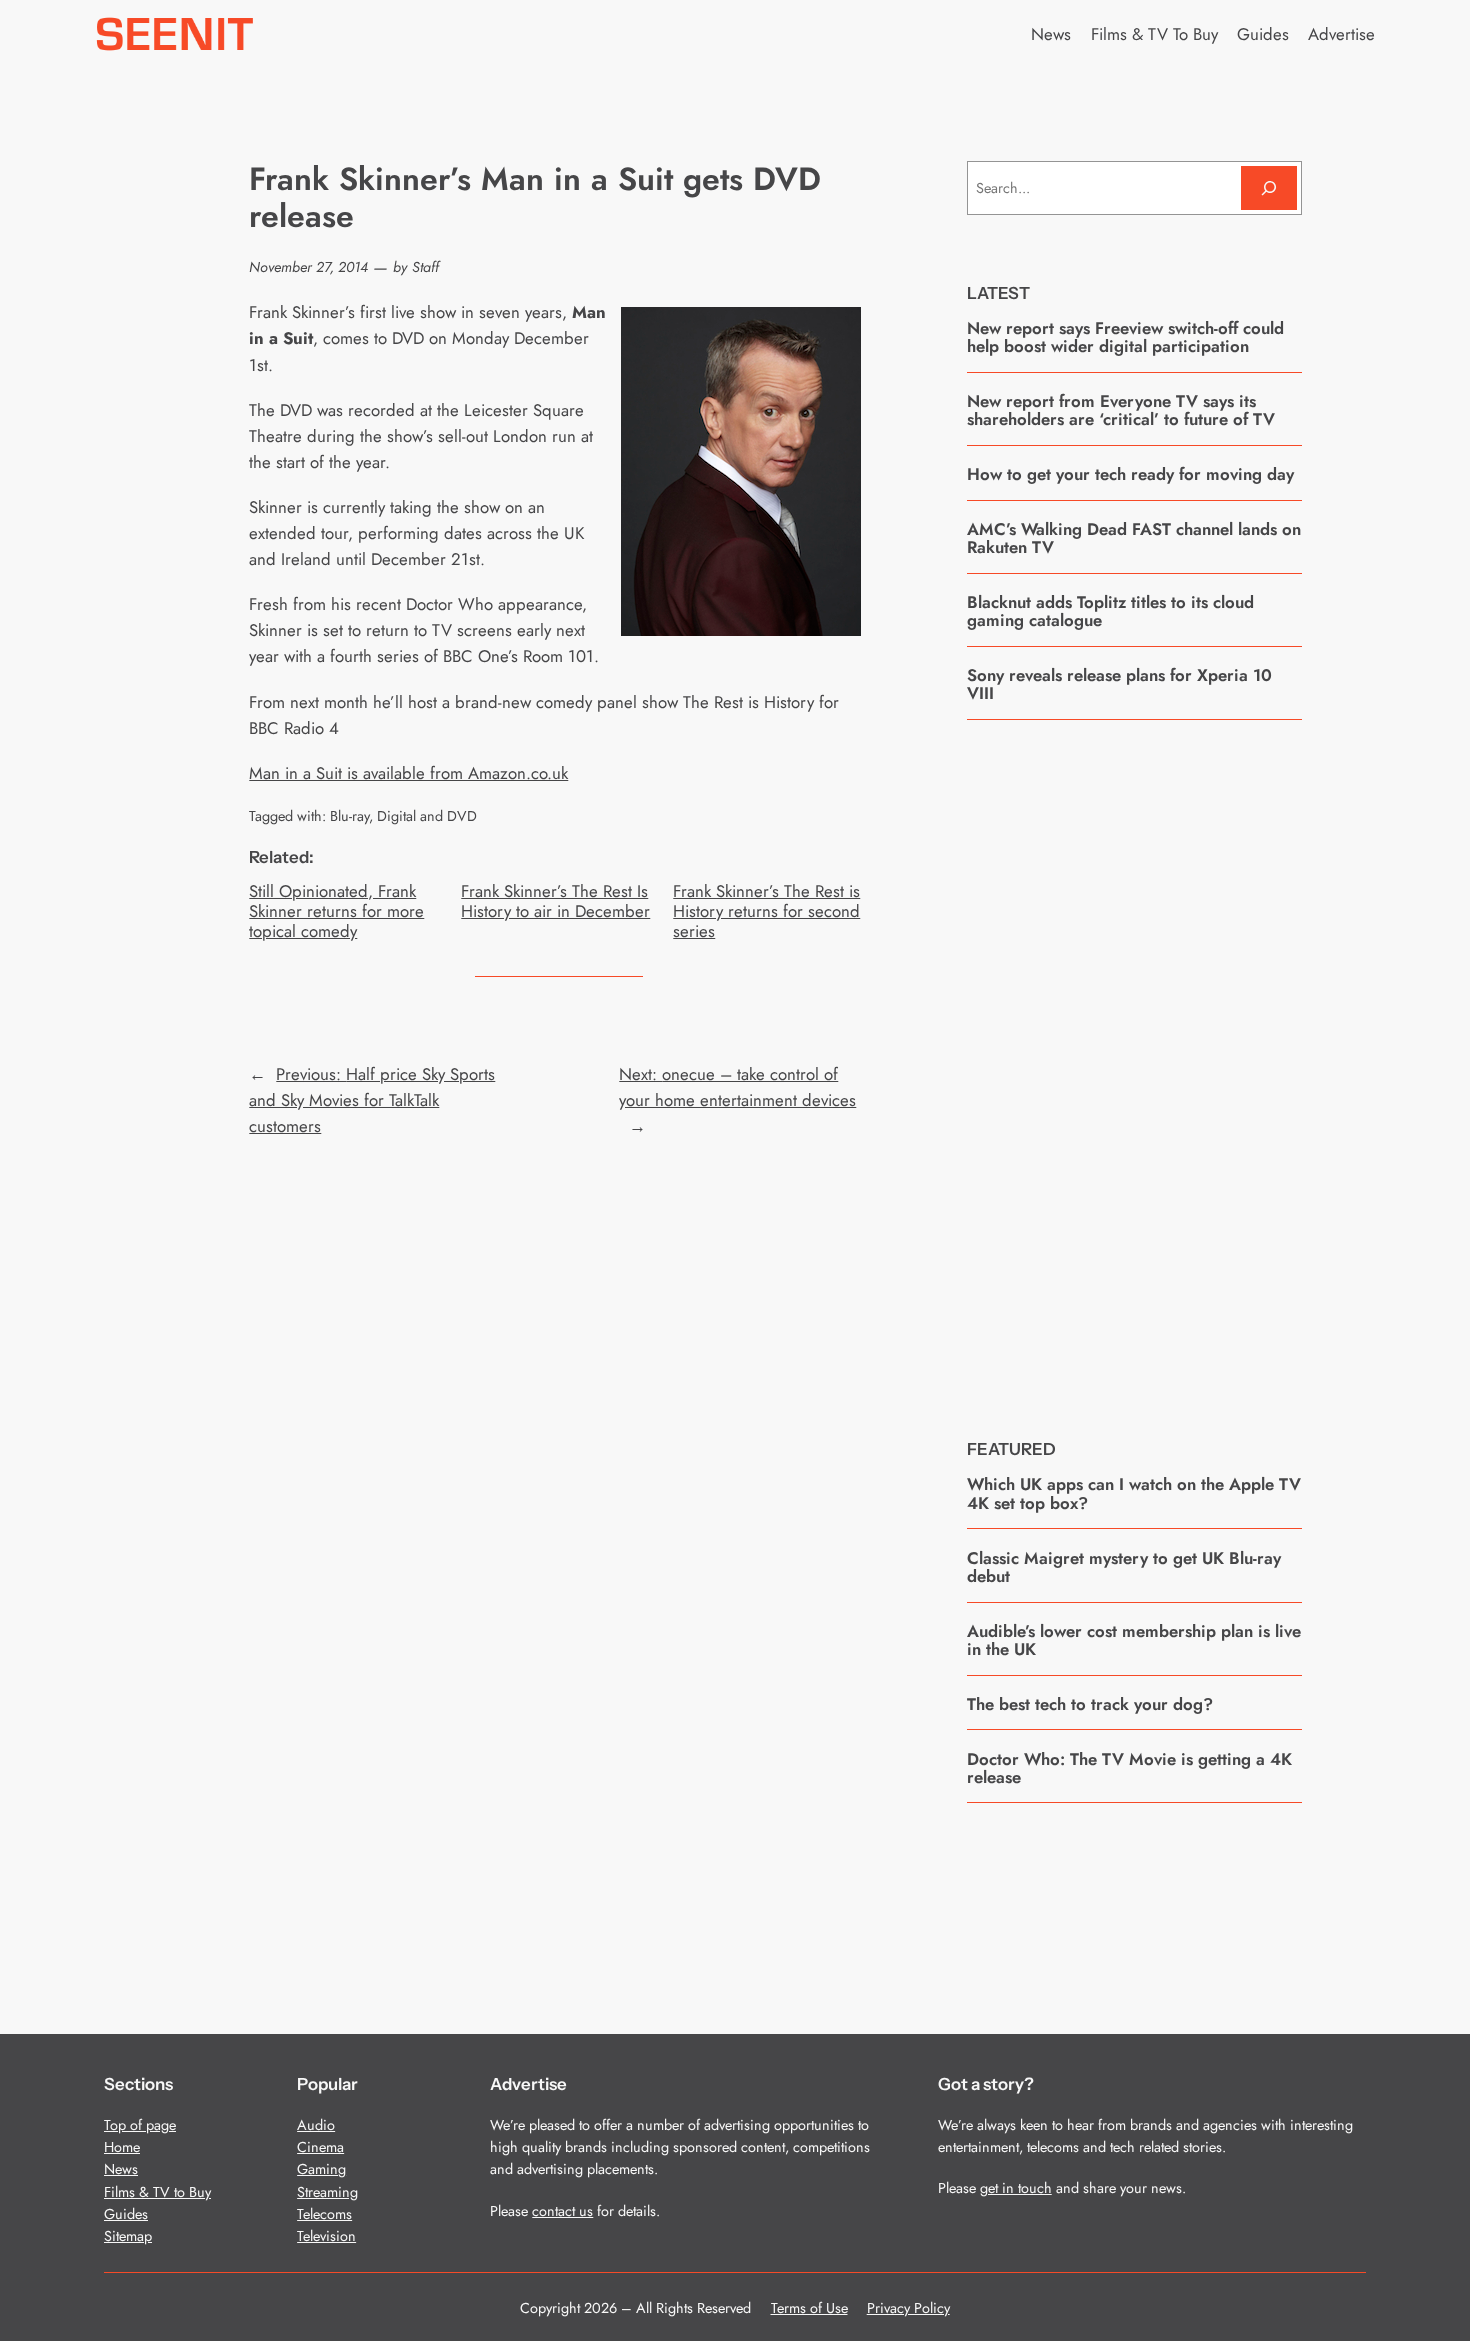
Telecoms (324, 2214)
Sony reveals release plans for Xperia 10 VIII (1119, 684)
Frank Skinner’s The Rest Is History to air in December (555, 901)
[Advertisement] (1134, 1064)
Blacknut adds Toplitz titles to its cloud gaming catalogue (1110, 611)
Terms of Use (809, 2308)
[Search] (1269, 187)
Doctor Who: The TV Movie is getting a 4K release (1129, 1768)
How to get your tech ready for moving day (1130, 474)
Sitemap (128, 2236)
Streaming (327, 2192)
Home (122, 2147)
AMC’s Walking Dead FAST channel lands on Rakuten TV (1134, 538)
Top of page (140, 2125)
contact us (562, 2211)
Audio (316, 2125)
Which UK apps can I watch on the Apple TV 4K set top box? (1134, 1493)
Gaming (321, 2169)
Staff (425, 267)
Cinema (320, 2147)
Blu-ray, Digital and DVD (403, 816)
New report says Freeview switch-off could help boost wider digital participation (1125, 337)
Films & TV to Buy (157, 2192)
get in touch (1016, 2188)
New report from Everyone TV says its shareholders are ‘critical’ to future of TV (1121, 410)
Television (326, 2236)
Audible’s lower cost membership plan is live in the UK (1134, 1640)
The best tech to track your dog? (1090, 1704)
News (121, 2169)
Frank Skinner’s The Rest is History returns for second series (766, 911)
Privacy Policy (908, 2308)
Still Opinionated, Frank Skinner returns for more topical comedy (336, 911)
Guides (126, 2214)
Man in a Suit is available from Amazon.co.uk (408, 773)
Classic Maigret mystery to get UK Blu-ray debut (1124, 1567)
